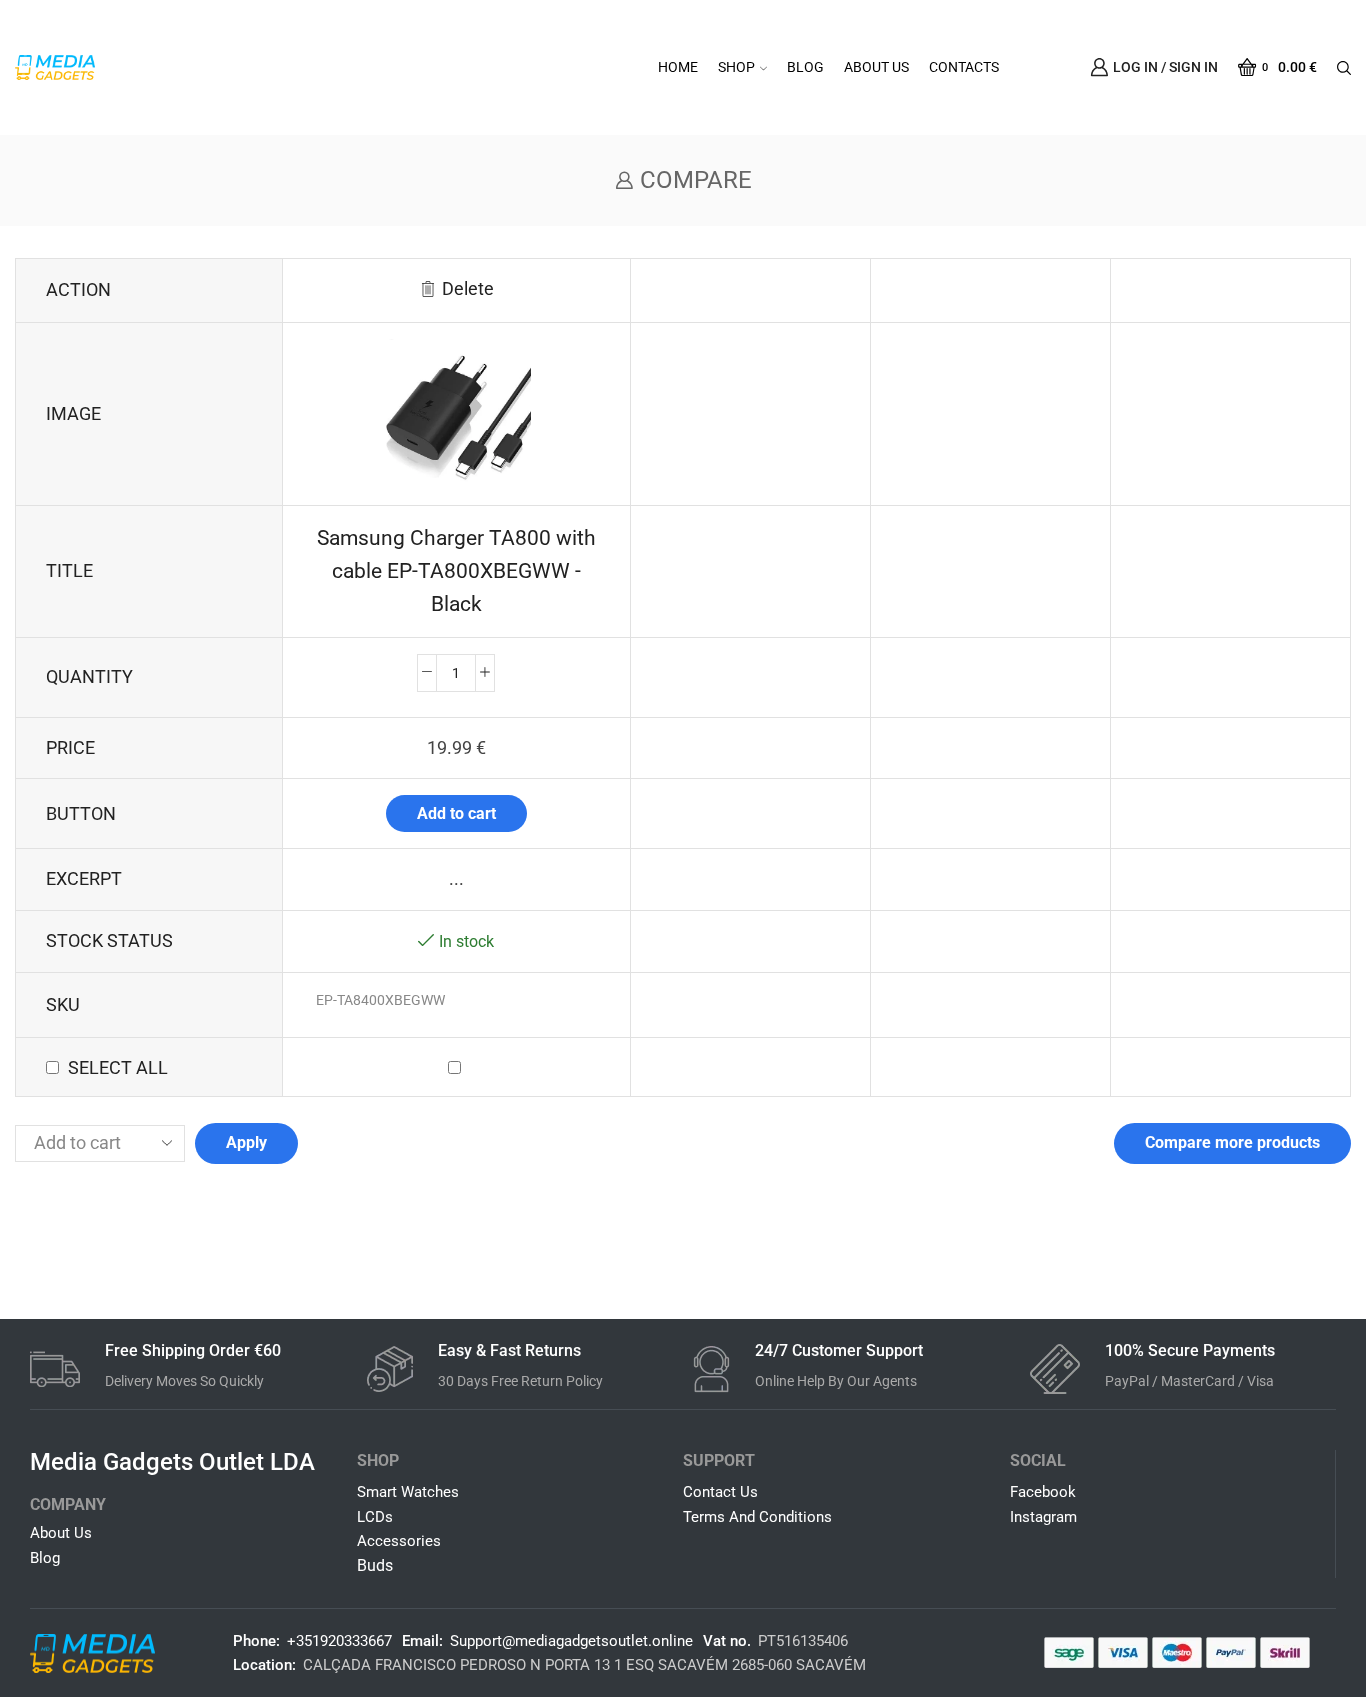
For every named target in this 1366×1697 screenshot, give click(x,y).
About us (876, 67)
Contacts (964, 67)
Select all (118, 1067)
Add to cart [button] (456, 813)
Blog (805, 67)
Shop (736, 67)
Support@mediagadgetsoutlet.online (571, 1641)
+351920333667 (339, 1641)
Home (678, 67)
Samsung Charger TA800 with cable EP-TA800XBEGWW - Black (456, 571)
